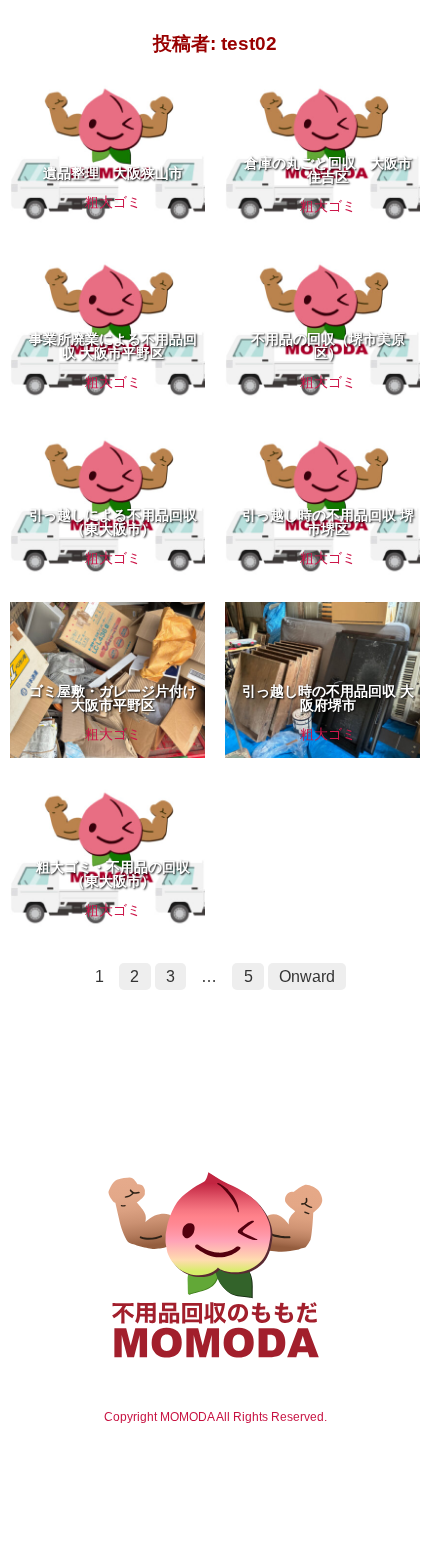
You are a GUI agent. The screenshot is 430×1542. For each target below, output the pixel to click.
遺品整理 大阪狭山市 (113, 173)
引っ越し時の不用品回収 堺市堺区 (328, 522)
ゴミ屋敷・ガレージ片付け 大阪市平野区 (113, 698)
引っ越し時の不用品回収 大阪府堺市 (328, 698)
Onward (307, 976)
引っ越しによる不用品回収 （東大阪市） (113, 522)
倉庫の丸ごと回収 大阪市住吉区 (328, 170)
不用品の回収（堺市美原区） (328, 346)
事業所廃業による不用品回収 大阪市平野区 (113, 346)
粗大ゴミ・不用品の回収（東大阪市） (113, 874)
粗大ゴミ (113, 202)
